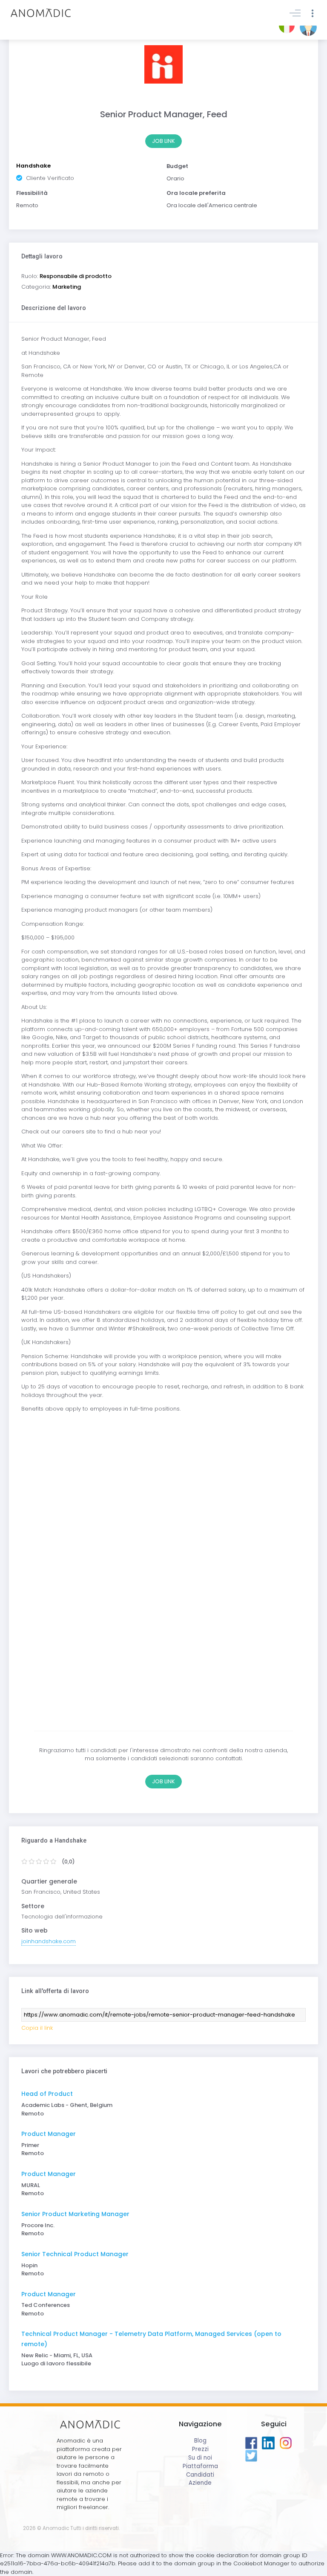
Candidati (200, 2475)
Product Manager (49, 2134)
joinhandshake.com (49, 1941)
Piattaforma (200, 2466)
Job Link (163, 141)
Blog (200, 2441)
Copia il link (37, 2028)
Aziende (200, 2483)
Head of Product (47, 2094)
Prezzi (200, 2449)
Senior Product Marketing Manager (75, 2214)
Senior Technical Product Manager (75, 2254)
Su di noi (200, 2458)
